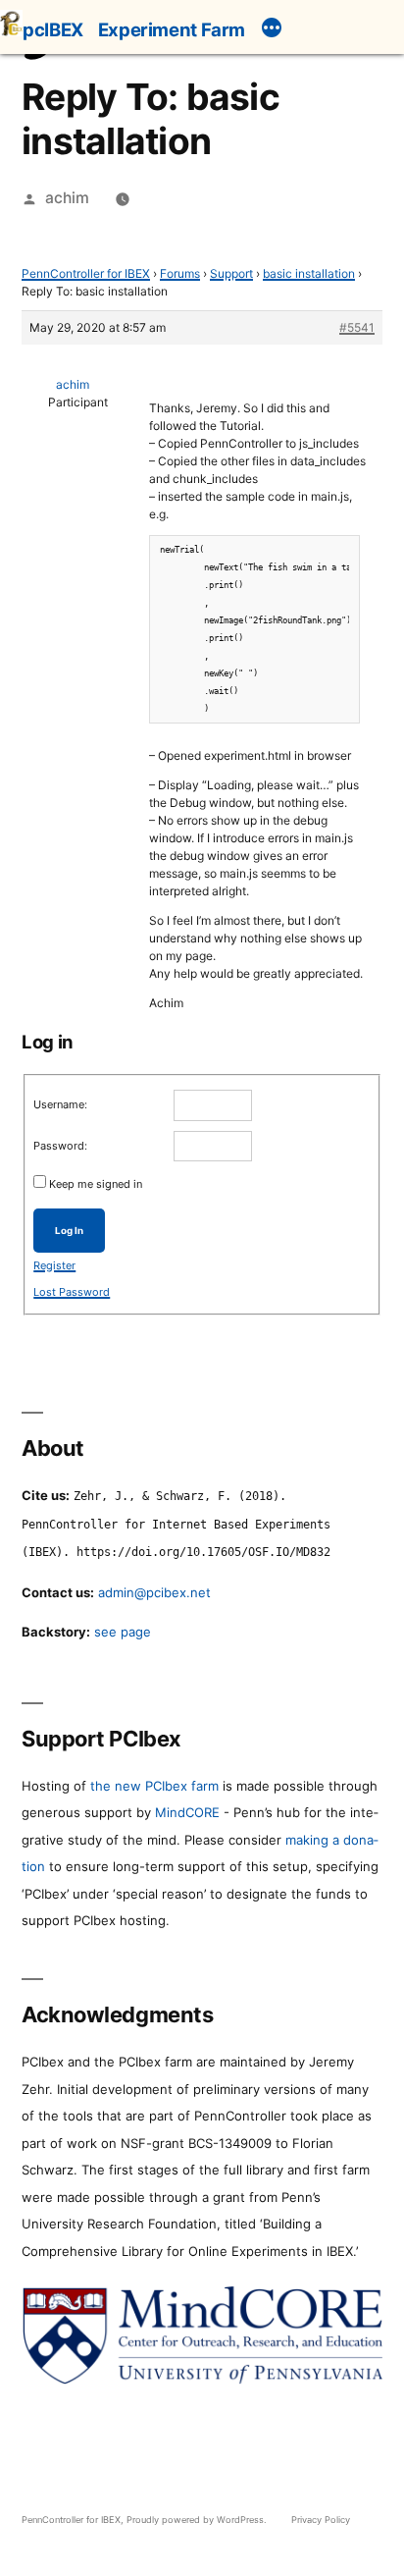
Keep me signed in (96, 1184)
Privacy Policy (321, 2520)
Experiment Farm (172, 29)
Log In (69, 1231)
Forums (180, 273)
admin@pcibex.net (154, 1592)
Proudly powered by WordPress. (198, 2520)
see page (123, 1632)
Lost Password (72, 1292)
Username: (60, 1104)
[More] (272, 30)
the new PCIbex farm (154, 1786)
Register (54, 1265)
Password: (60, 1146)
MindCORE (187, 1812)
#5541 (357, 327)
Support (231, 273)
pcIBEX (53, 29)
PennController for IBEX (86, 273)
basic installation (309, 273)
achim (67, 198)
